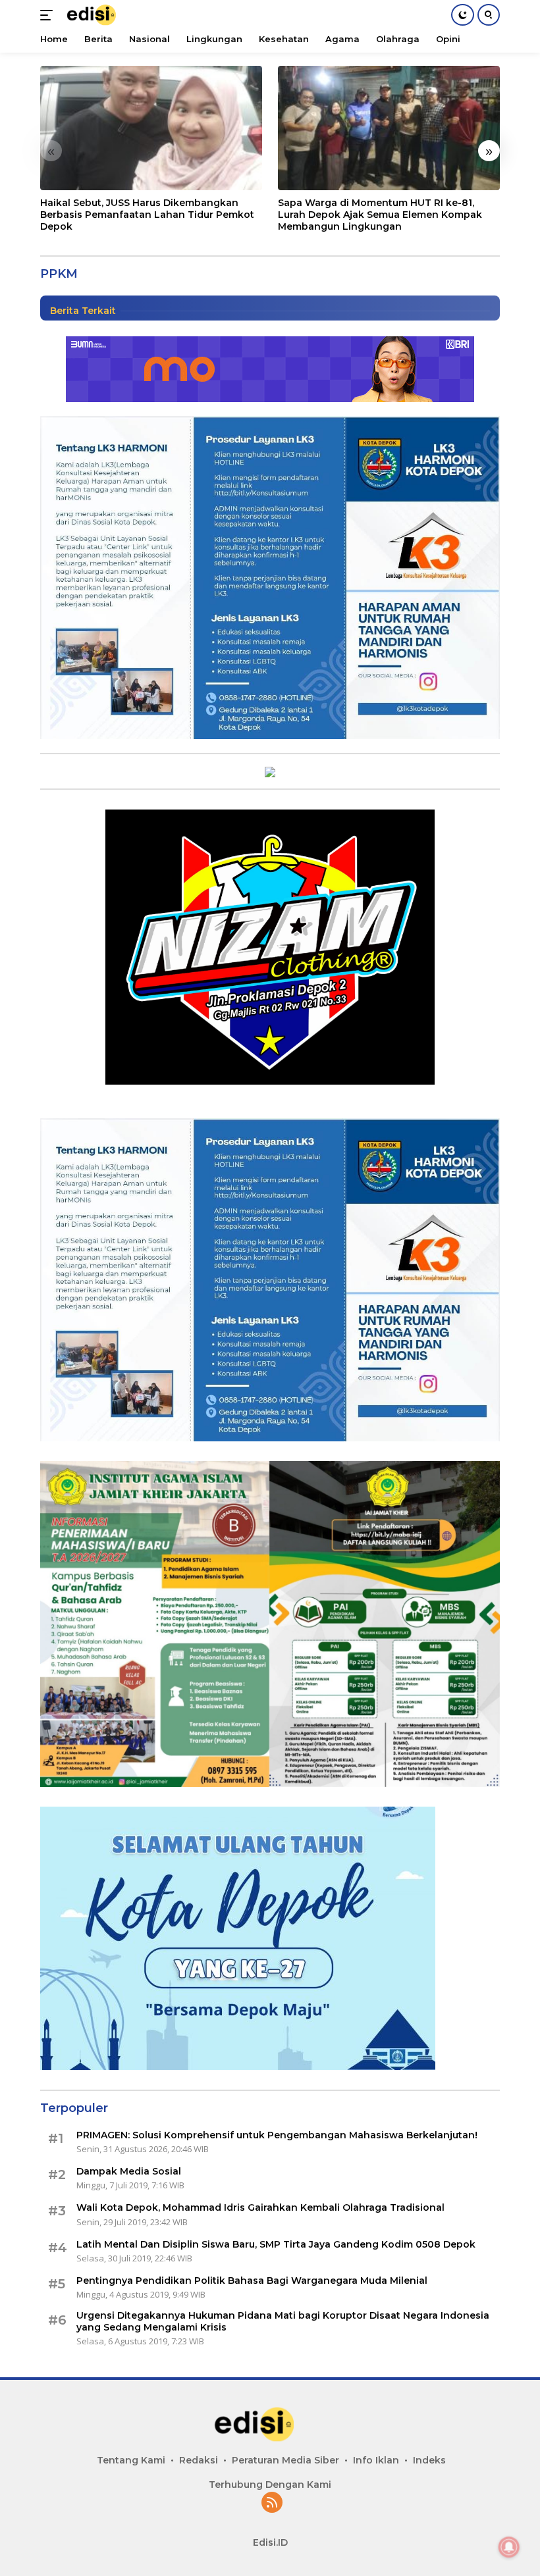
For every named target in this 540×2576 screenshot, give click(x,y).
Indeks (429, 2460)
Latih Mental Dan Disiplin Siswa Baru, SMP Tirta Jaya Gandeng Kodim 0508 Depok (276, 2244)
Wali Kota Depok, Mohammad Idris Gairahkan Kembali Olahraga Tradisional (260, 2207)
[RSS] (272, 2503)
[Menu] (49, 15)
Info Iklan (376, 2460)
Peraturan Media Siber (285, 2460)
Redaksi (199, 2460)
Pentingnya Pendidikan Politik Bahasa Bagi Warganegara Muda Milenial (252, 2280)
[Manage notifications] (509, 2547)
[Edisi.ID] (99, 15)
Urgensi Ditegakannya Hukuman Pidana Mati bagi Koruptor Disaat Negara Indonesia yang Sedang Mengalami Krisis (284, 2321)
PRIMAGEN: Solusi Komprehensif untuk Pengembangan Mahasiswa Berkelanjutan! (277, 2135)
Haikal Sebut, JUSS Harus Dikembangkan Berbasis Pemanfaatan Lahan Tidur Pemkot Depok (147, 215)
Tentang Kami (131, 2460)
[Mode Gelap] (463, 15)
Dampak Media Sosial (129, 2171)
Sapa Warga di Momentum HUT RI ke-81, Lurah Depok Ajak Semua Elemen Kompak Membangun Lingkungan (380, 215)
